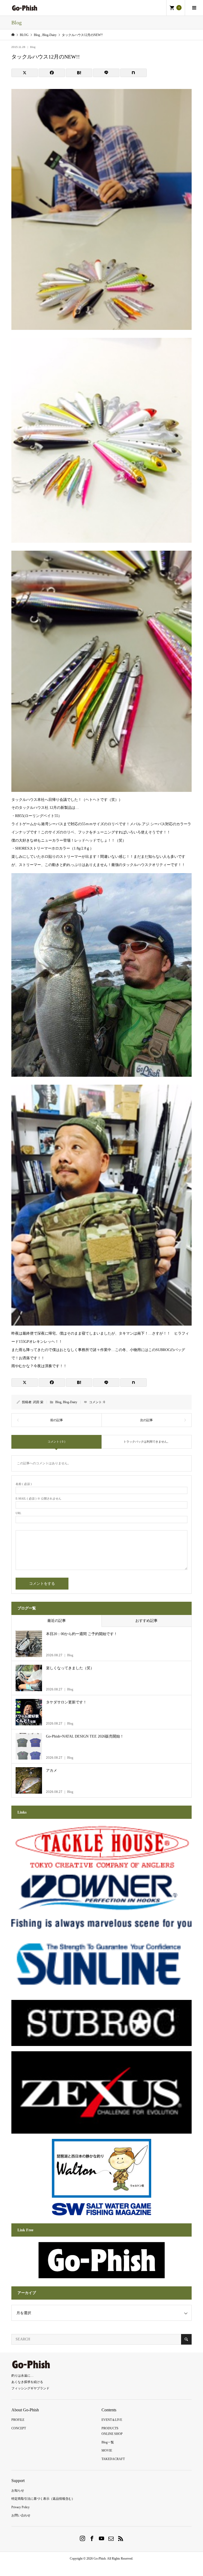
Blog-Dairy (70, 1402)
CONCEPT (19, 2428)
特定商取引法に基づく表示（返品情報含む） (43, 2499)
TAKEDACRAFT (113, 2459)
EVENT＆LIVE (112, 2420)
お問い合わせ (21, 2515)
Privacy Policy (20, 2507)
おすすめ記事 (146, 1621)
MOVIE (107, 2451)
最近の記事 (57, 1621)
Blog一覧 (108, 2442)
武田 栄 (38, 1402)
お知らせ (18, 2490)
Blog (33, 47)
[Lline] (106, 73)
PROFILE (18, 2420)
